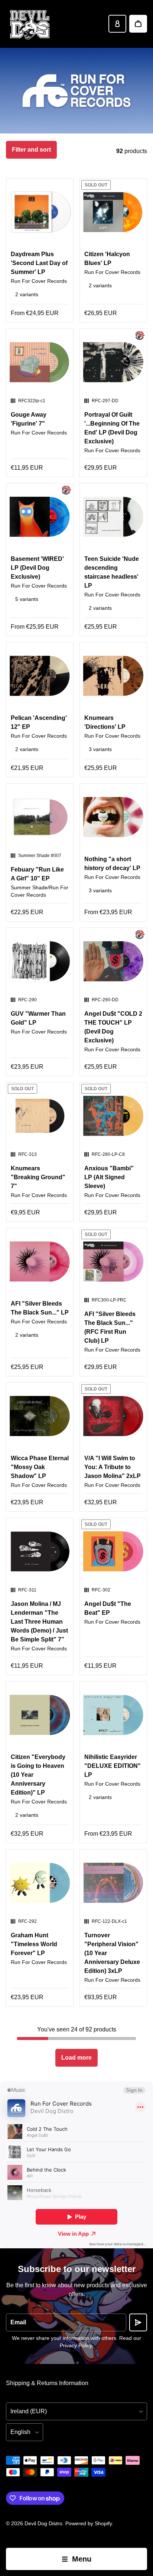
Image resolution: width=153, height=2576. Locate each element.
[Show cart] (138, 24)
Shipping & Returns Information (47, 2383)
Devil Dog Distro (43, 2523)
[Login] (117, 24)
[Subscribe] (138, 2322)
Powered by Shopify (89, 2523)
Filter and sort (31, 150)
